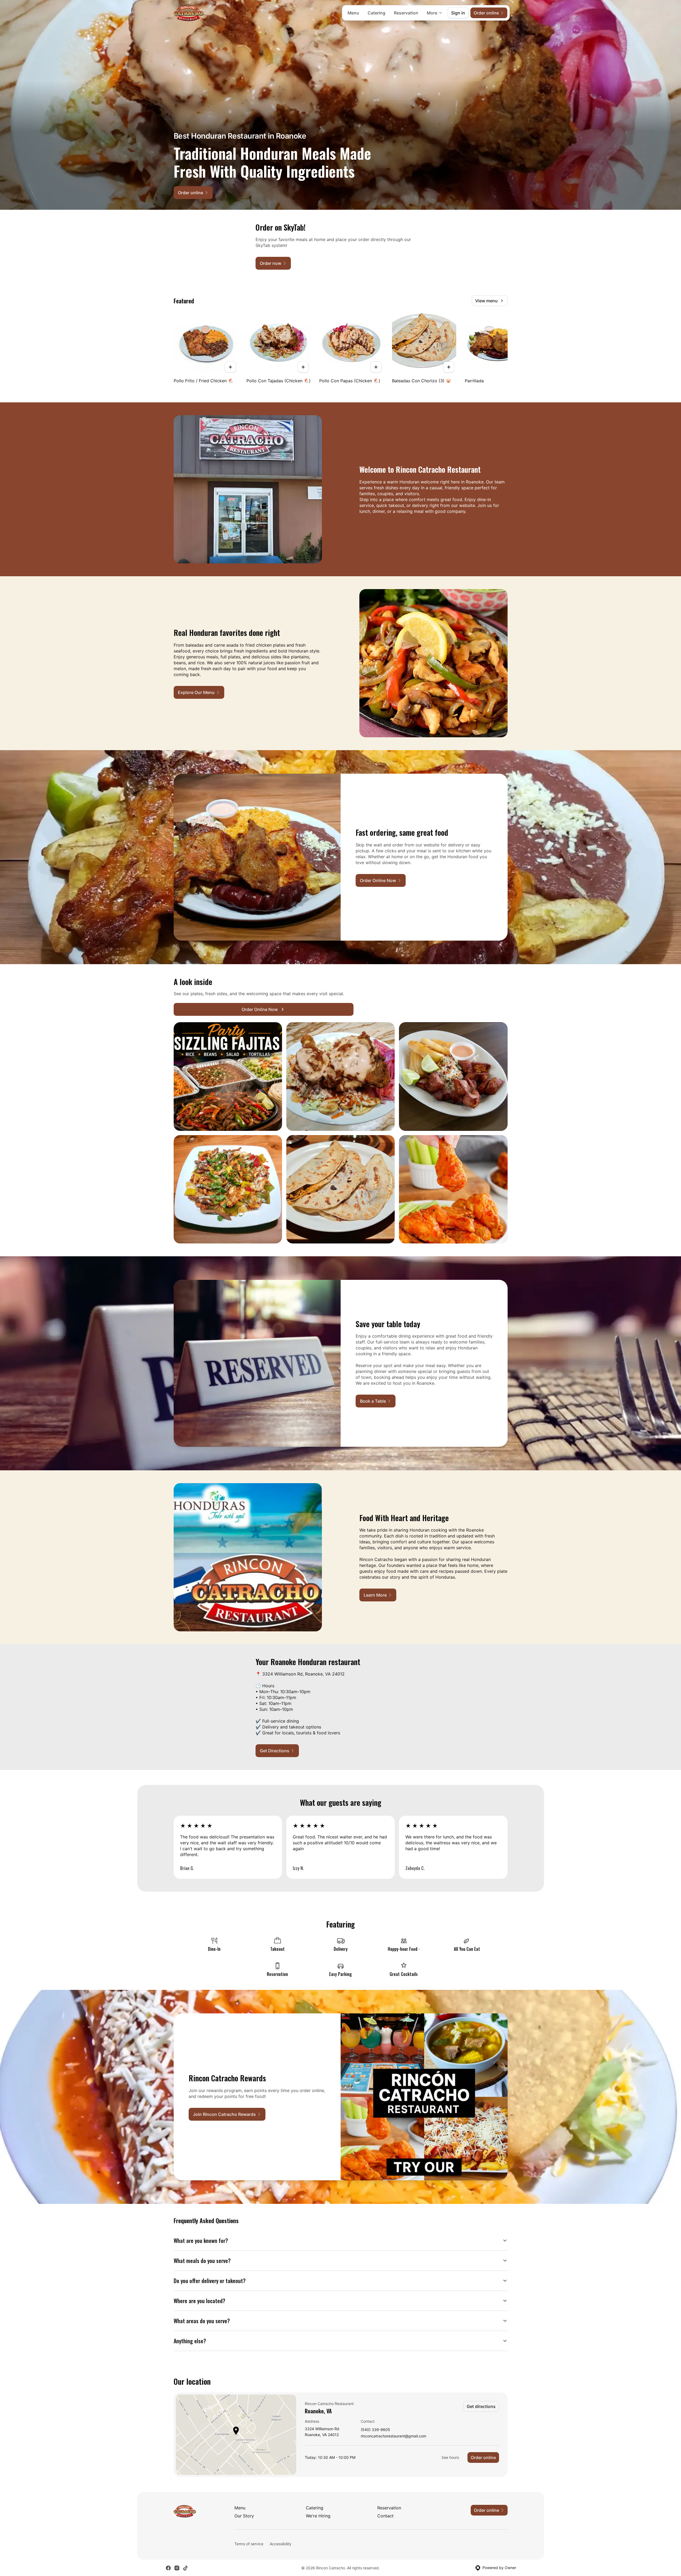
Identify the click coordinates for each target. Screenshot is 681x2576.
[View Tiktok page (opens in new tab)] (185, 2568)
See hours (450, 2457)
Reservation (406, 13)
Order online (483, 2457)
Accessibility (281, 2544)
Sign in (458, 13)
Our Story (244, 2516)
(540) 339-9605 (375, 2430)
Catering (376, 13)
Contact (385, 2516)
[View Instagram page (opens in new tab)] (177, 2568)
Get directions (481, 2406)
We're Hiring (318, 2516)
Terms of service (249, 2544)
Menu (353, 13)
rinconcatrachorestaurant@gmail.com (393, 2436)
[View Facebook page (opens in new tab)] (168, 2568)
